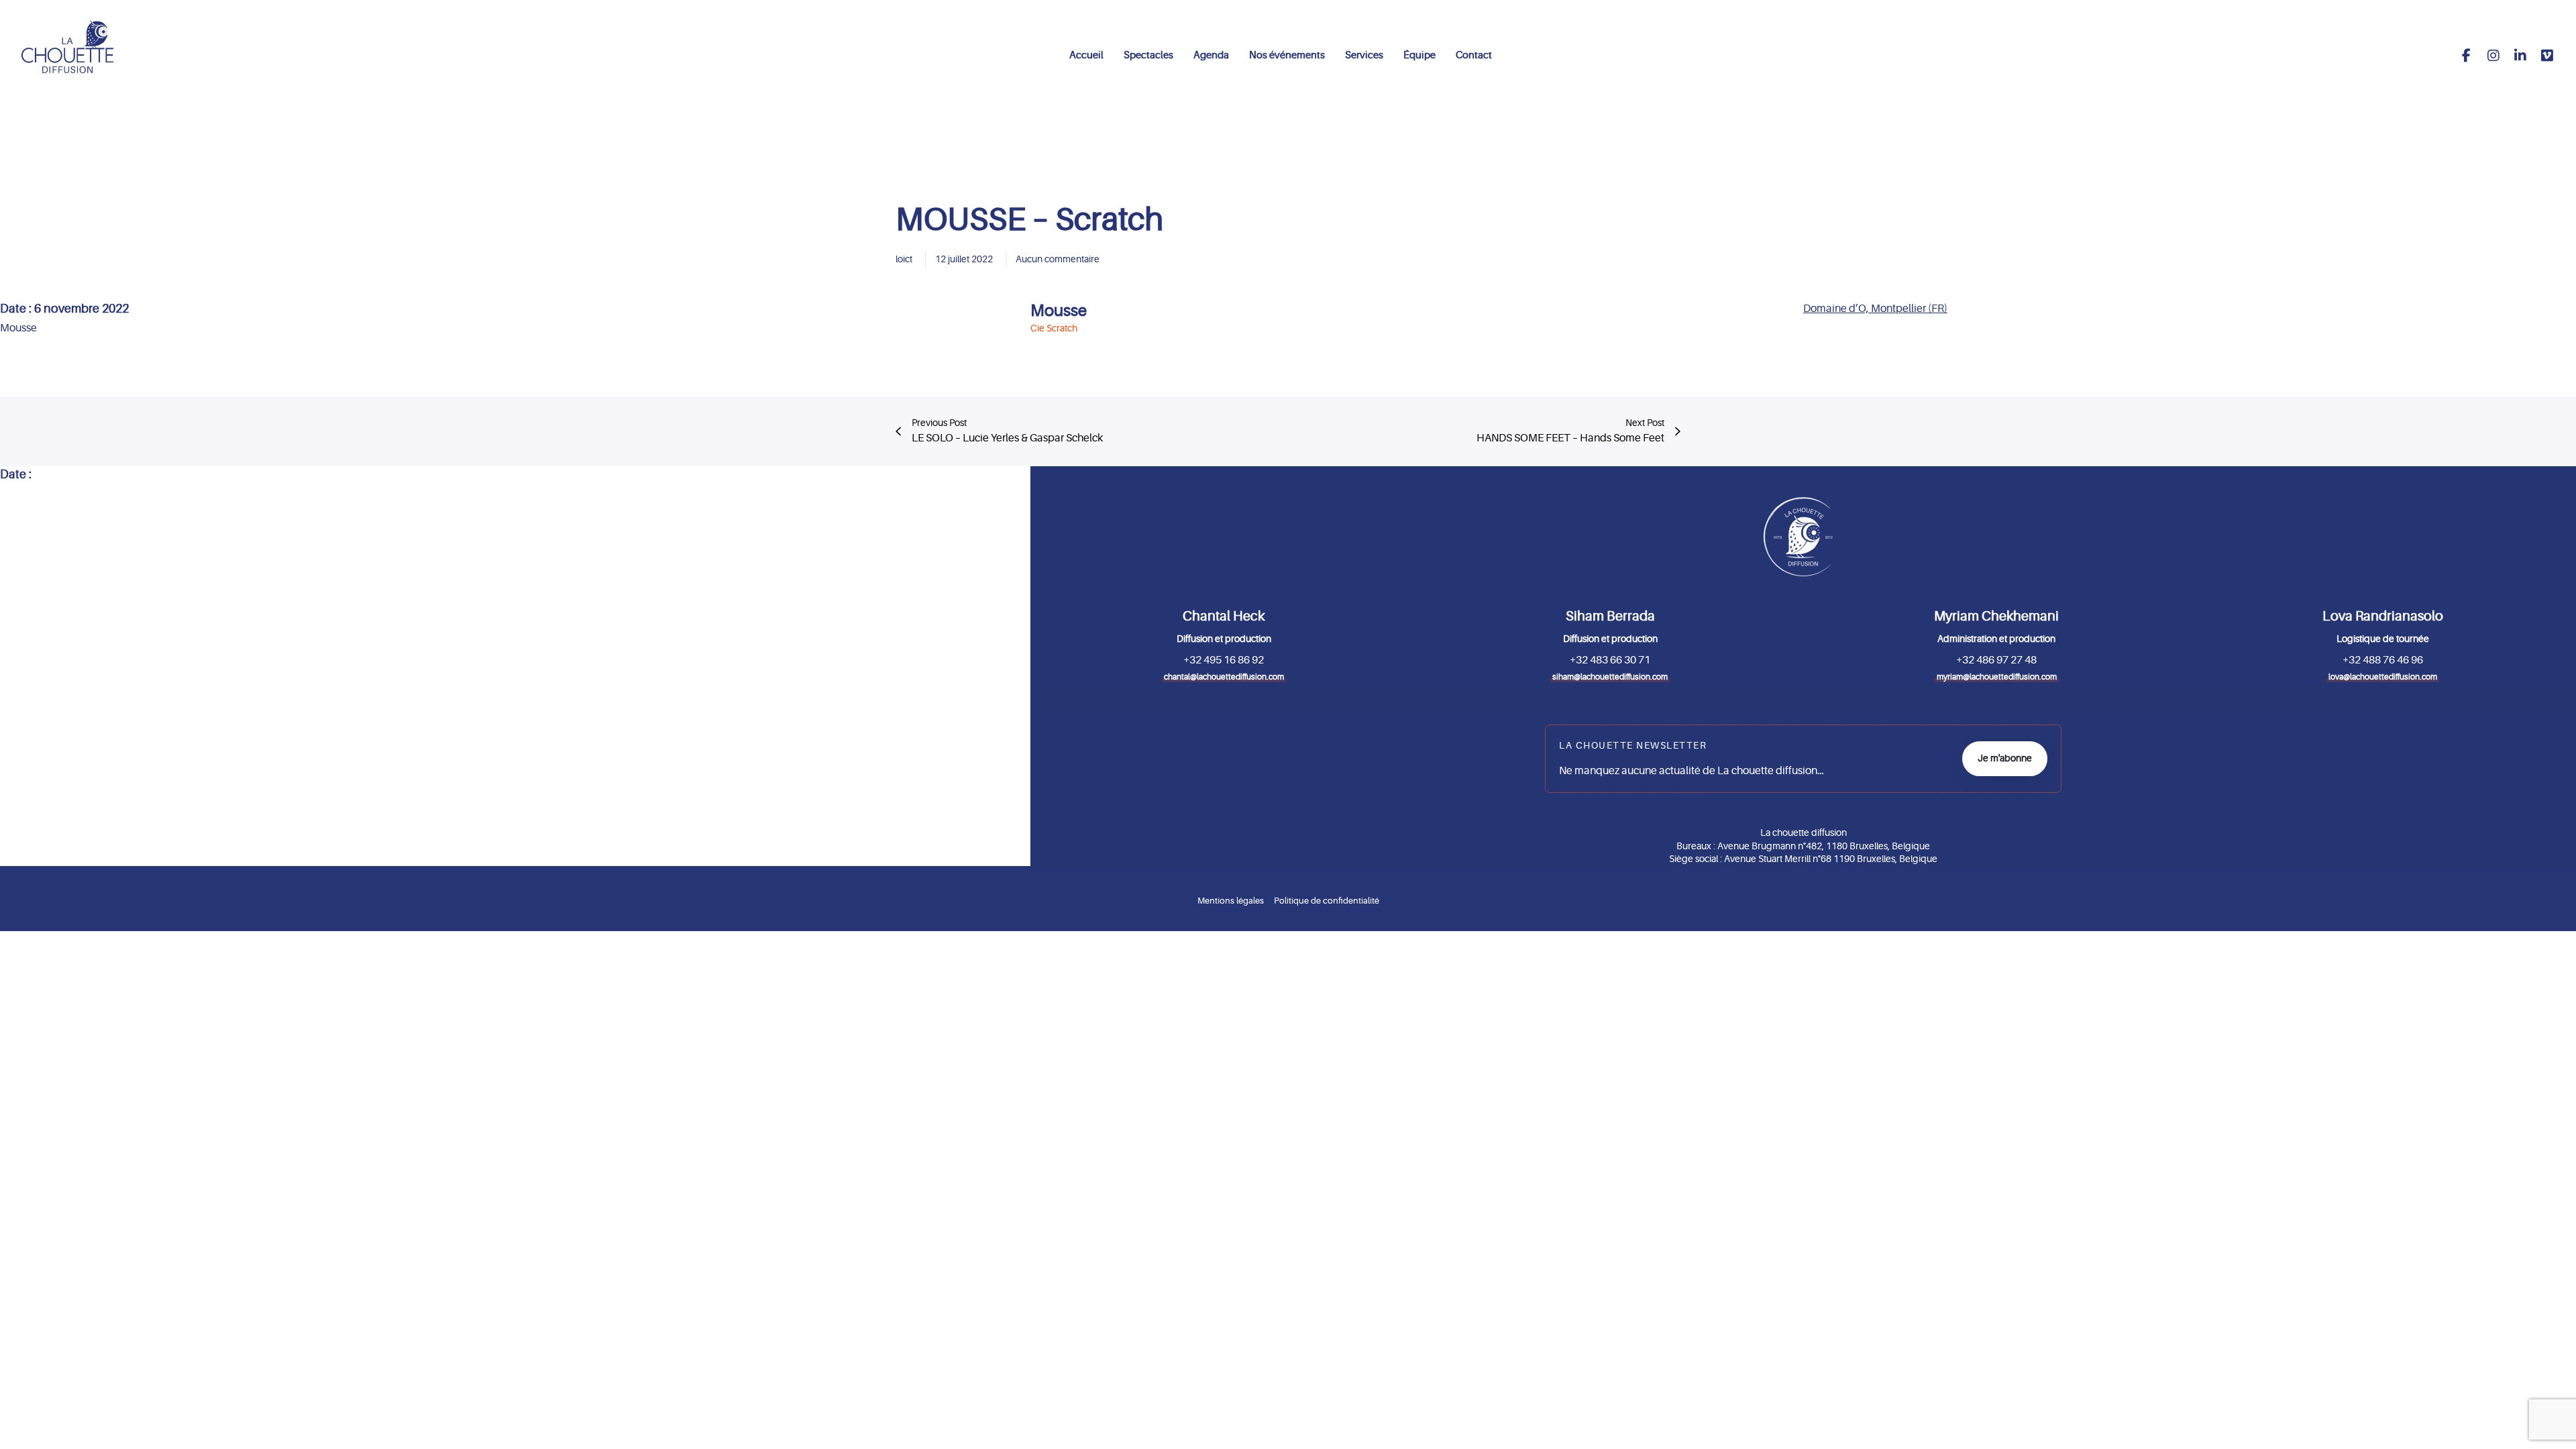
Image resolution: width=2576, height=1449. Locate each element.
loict (904, 259)
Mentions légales (1231, 901)
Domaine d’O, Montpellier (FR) (1875, 309)
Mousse (1059, 311)
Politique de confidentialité (1327, 901)
